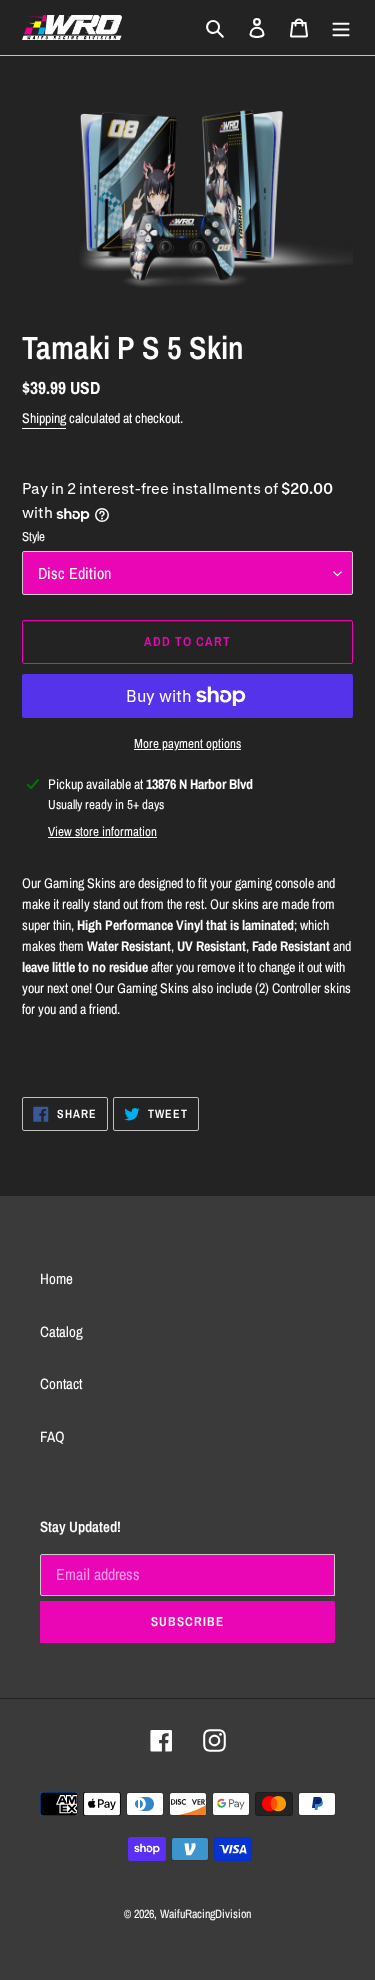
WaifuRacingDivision (205, 1914)
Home (56, 1278)
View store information (102, 831)
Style (33, 536)
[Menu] (341, 27)
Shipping (44, 418)
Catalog (61, 1331)
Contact (61, 1383)
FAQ (52, 1436)
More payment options (187, 743)
